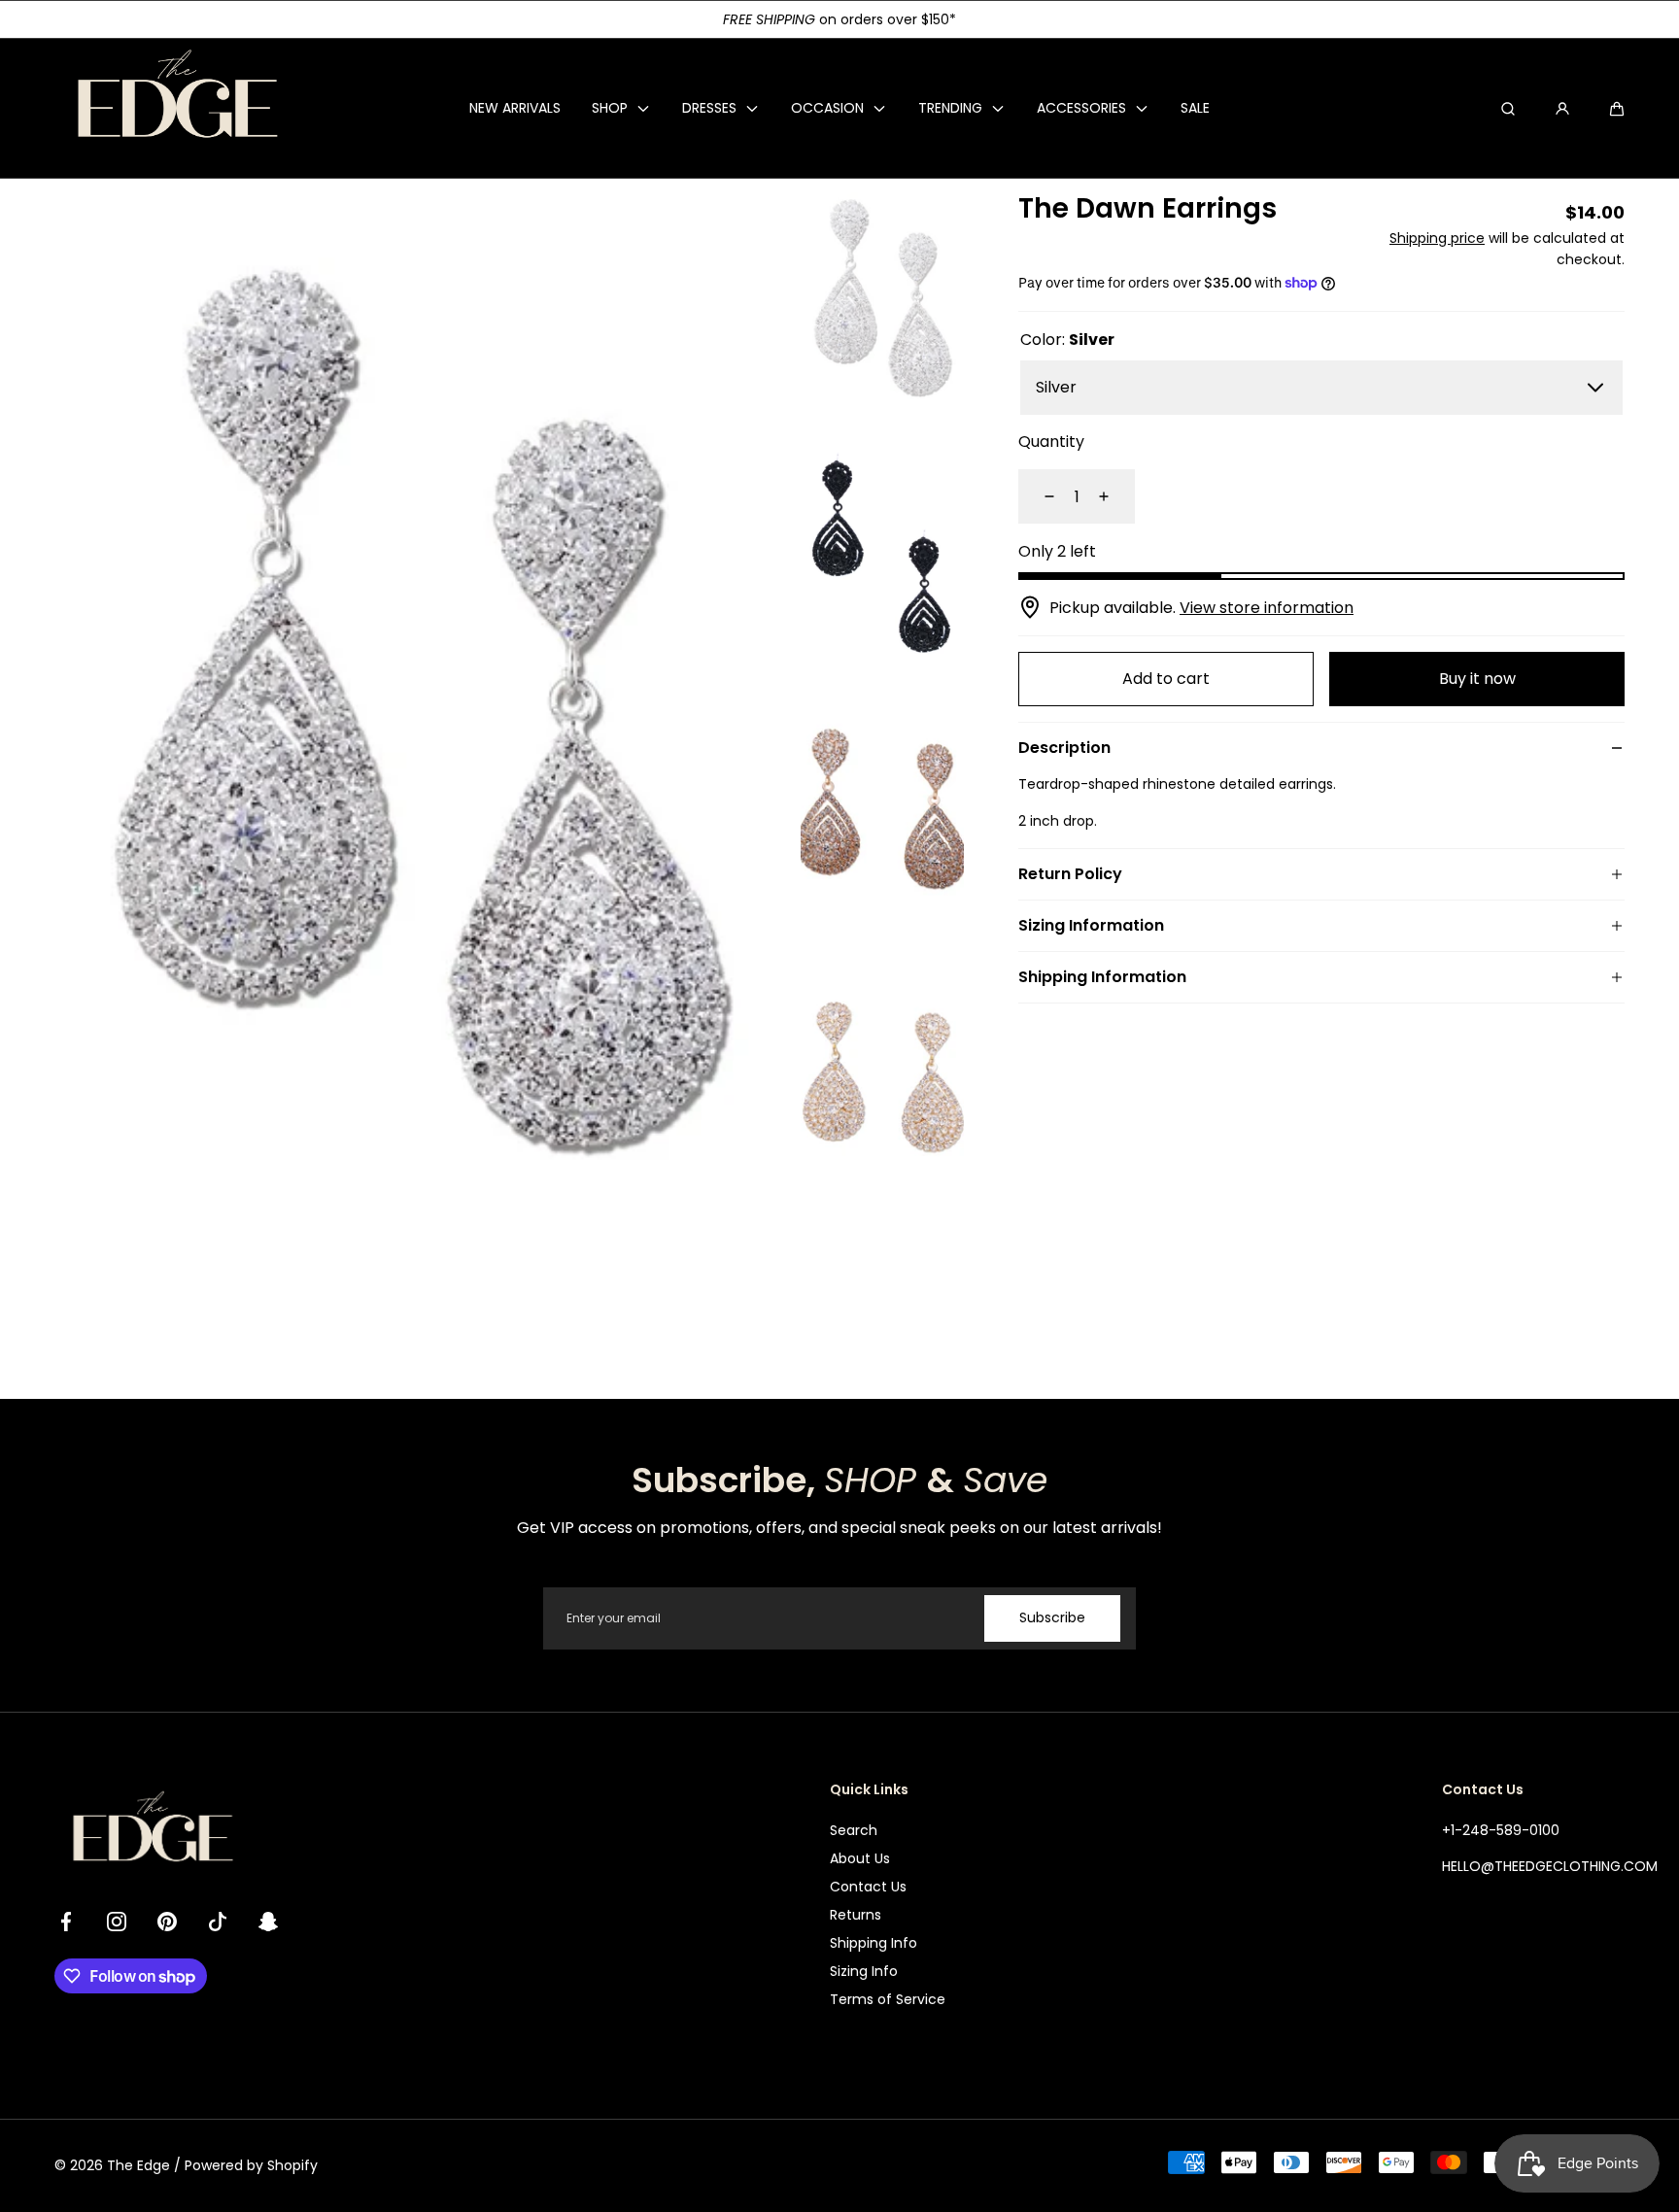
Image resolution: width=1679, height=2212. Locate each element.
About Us (860, 1858)
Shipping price (1437, 238)
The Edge (138, 2165)
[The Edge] (176, 108)
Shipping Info (874, 1943)
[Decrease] (1038, 496)
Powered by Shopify (251, 2165)
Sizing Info (864, 1971)
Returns (856, 1915)
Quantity (1051, 442)
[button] (1617, 109)
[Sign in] (1562, 109)
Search (854, 1830)
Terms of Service (888, 1999)
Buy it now (1477, 679)
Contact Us (868, 1887)
